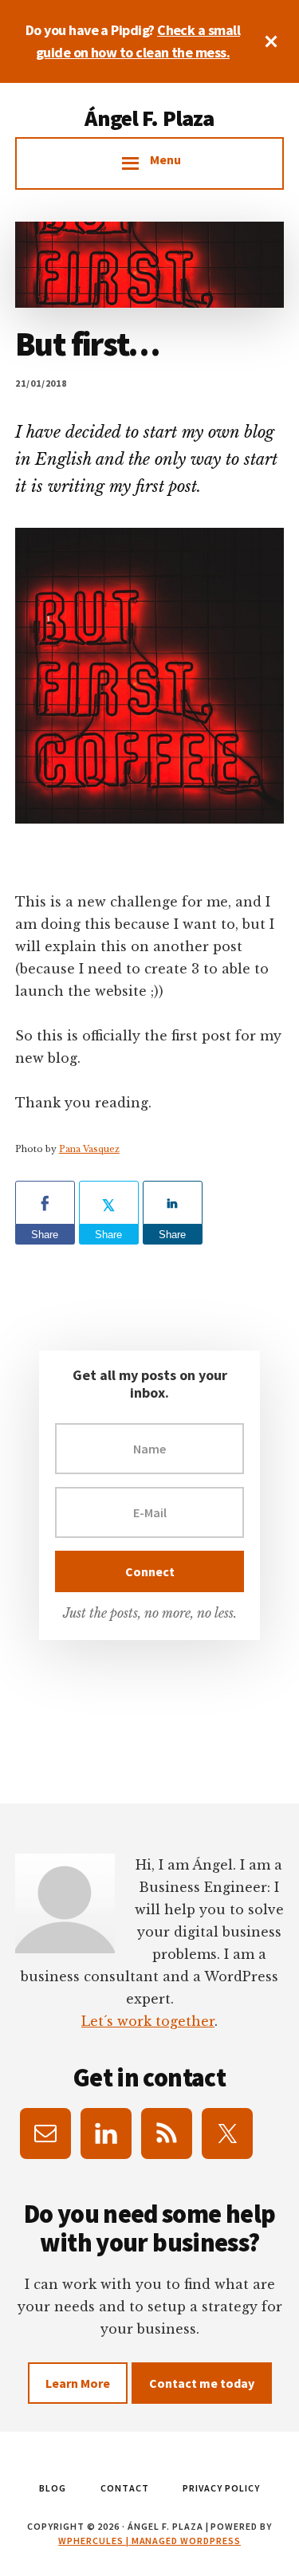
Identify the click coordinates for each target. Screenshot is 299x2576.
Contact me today (202, 2383)
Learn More (78, 2383)
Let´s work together (148, 2021)
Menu (165, 159)
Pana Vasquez (89, 1149)
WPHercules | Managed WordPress (149, 2541)
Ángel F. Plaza (149, 118)
